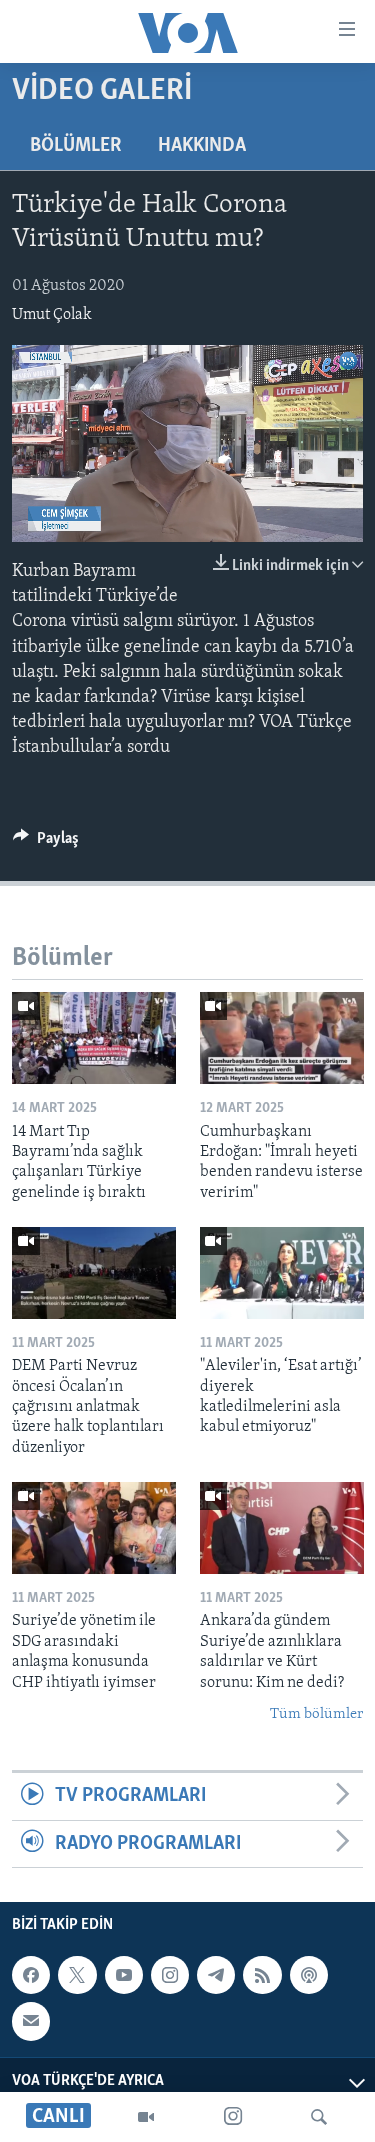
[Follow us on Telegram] (216, 1975)
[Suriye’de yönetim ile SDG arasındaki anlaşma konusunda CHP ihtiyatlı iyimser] (94, 1528)
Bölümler (76, 146)
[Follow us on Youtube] (124, 1975)
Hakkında (202, 146)
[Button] (46, 843)
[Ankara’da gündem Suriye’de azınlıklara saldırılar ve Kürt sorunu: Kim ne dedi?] (282, 1528)
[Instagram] (233, 2117)
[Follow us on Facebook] (31, 1975)
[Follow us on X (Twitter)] (77, 1975)
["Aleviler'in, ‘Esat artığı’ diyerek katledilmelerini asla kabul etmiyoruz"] (282, 1273)
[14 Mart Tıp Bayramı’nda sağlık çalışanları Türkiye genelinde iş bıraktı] (94, 1038)
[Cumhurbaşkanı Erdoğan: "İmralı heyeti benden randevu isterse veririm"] (282, 1038)
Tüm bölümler (316, 1714)
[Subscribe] (31, 2021)
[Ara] (319, 2117)
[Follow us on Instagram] (170, 1975)
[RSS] (262, 1975)
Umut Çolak (52, 315)
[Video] (146, 2117)
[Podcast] (309, 1975)
